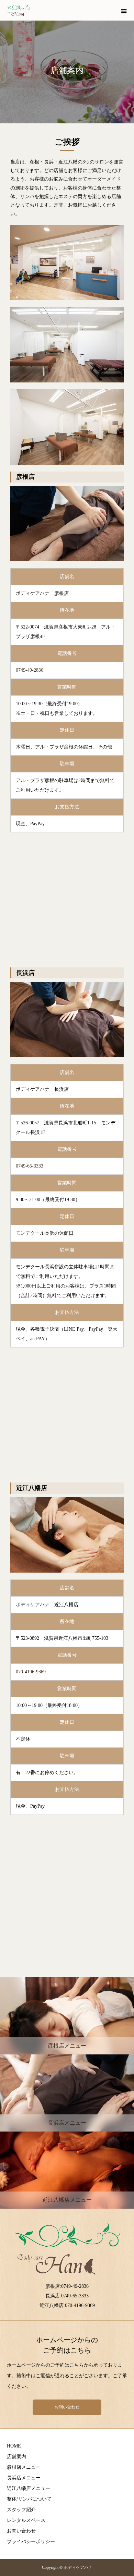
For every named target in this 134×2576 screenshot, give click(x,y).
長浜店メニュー (24, 2478)
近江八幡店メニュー (29, 2488)
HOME (14, 2446)
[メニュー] (124, 10)
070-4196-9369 (31, 1672)
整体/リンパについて (29, 2499)
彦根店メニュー (24, 2467)
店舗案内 (16, 2457)
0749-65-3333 (30, 1166)
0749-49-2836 (30, 670)
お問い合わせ (67, 2407)
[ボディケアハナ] (18, 10)
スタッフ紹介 (21, 2510)
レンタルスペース (26, 2520)
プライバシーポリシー (31, 2542)
